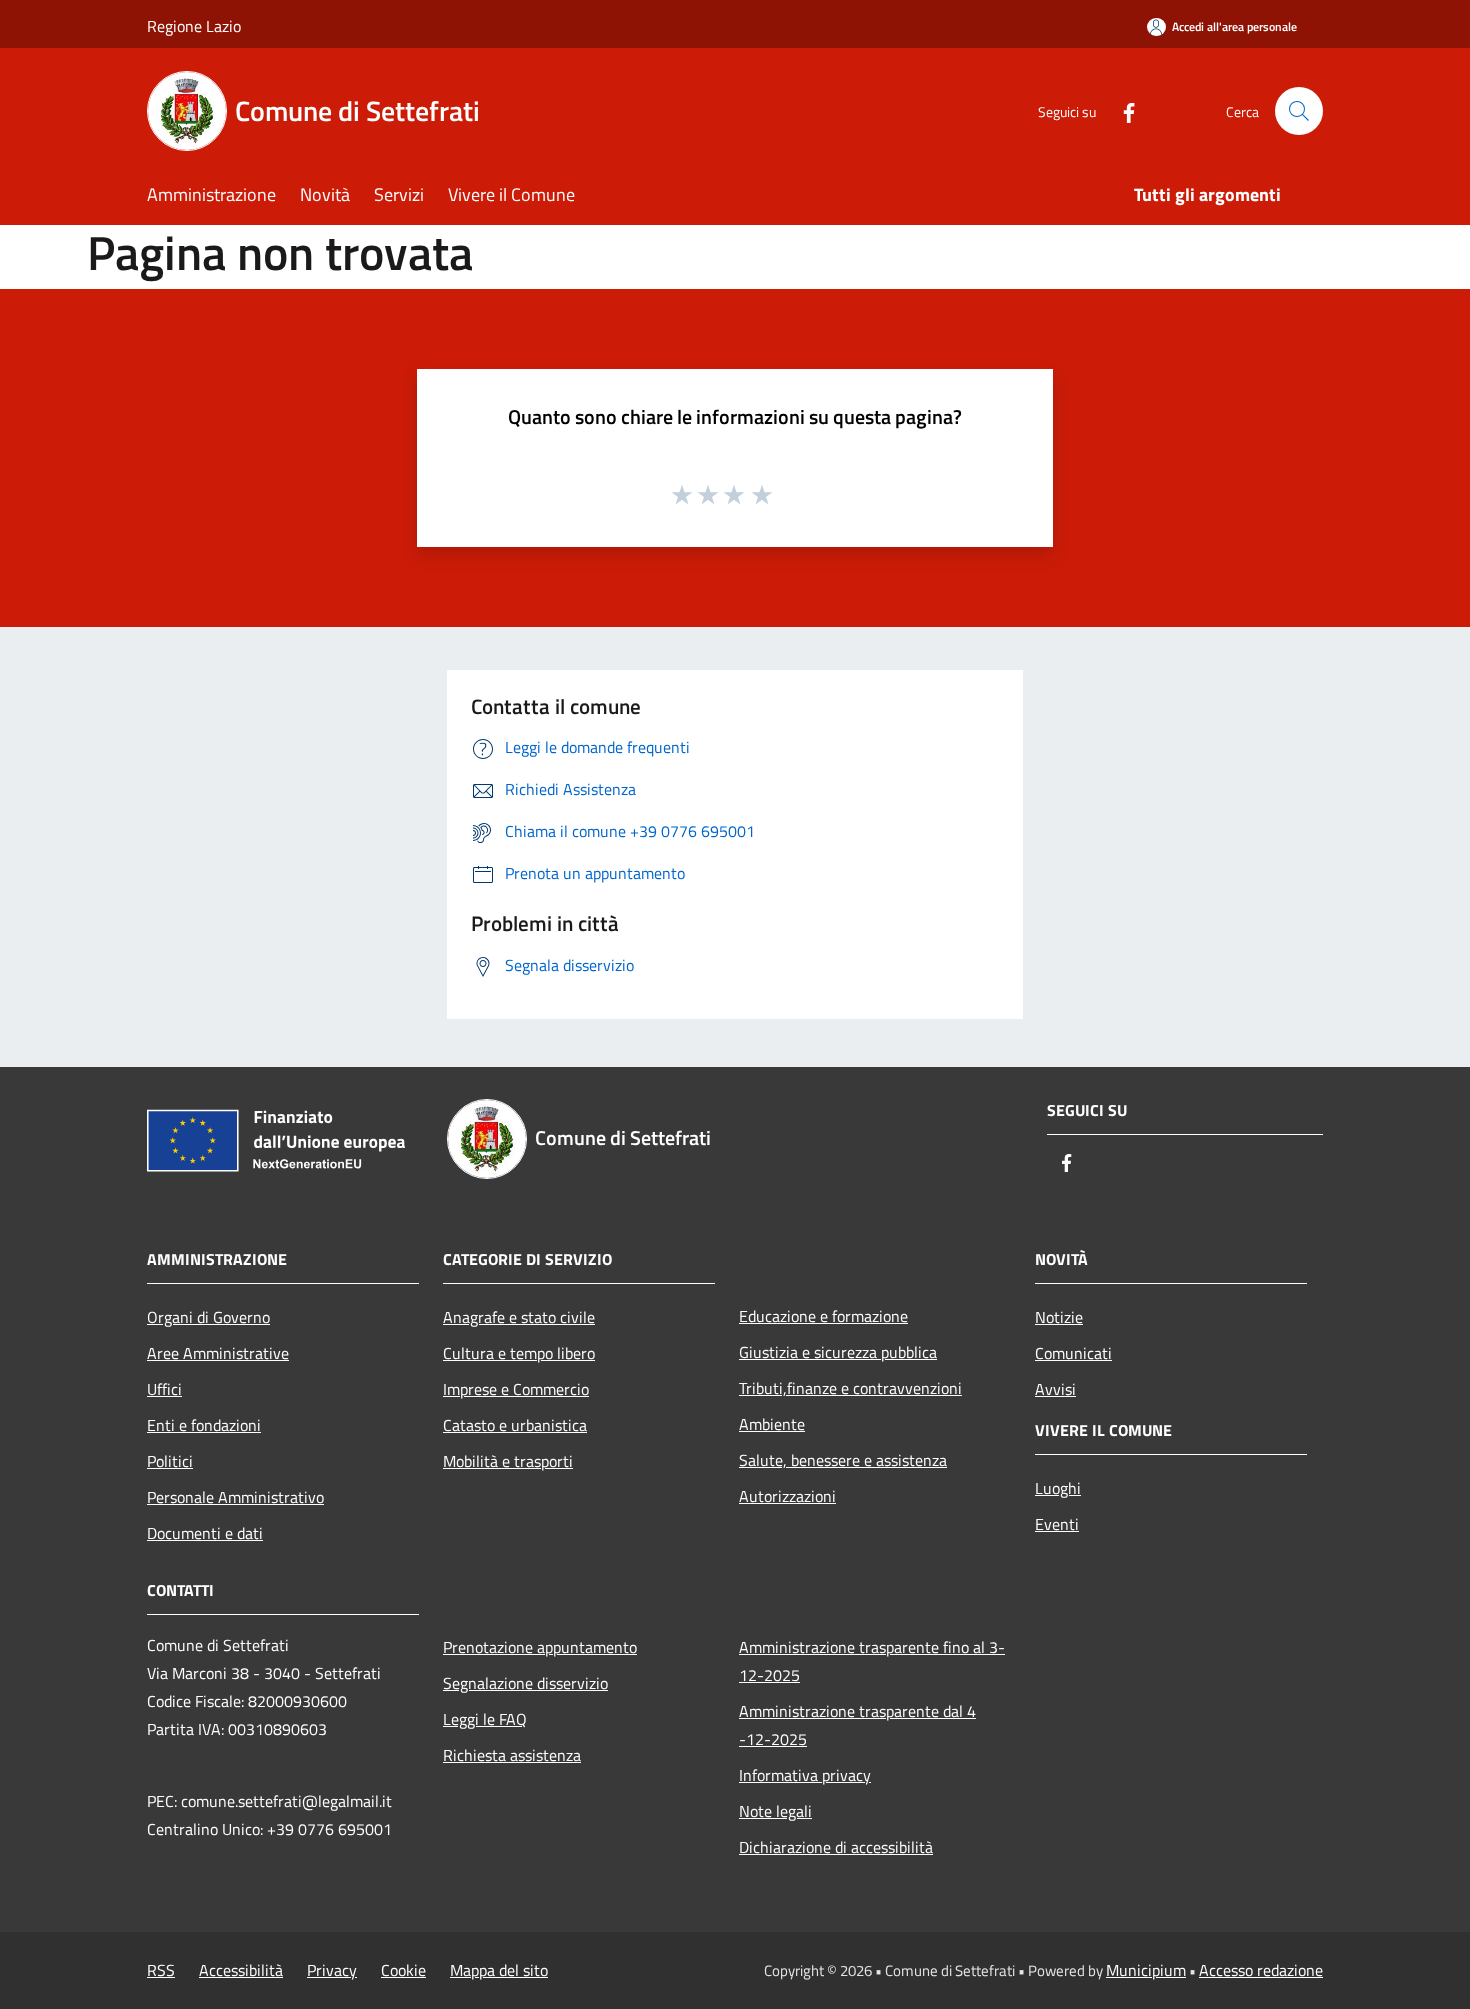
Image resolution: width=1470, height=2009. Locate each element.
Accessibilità (241, 1970)
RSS (161, 1970)
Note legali (775, 1811)
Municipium (1146, 1970)
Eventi (1057, 1524)
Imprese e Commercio (516, 1389)
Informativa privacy (805, 1775)
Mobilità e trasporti (508, 1461)
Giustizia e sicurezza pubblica (838, 1352)
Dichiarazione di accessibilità (836, 1847)
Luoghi (1058, 1488)
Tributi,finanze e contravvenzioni (850, 1388)
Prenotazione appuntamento (540, 1647)
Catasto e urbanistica (515, 1425)
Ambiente (772, 1424)
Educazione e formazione (823, 1316)
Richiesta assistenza (512, 1755)
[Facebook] (1121, 110)
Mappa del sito (499, 1970)
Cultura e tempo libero (519, 1353)
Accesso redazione (1261, 1970)
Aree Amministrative (218, 1353)
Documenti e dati (205, 1533)
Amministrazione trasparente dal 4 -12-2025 (857, 1725)
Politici (170, 1461)
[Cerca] (1299, 111)
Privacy (332, 1970)
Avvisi (1055, 1389)
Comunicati (1073, 1353)
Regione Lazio (194, 26)
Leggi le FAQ (485, 1719)
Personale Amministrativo (235, 1497)
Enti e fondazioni (204, 1425)
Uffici (164, 1389)
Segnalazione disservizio (525, 1683)
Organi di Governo (208, 1317)
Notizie (1059, 1317)
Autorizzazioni (787, 1496)
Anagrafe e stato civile (519, 1317)
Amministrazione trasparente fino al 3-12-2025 (872, 1661)
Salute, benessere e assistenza (843, 1460)
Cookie (403, 1970)
